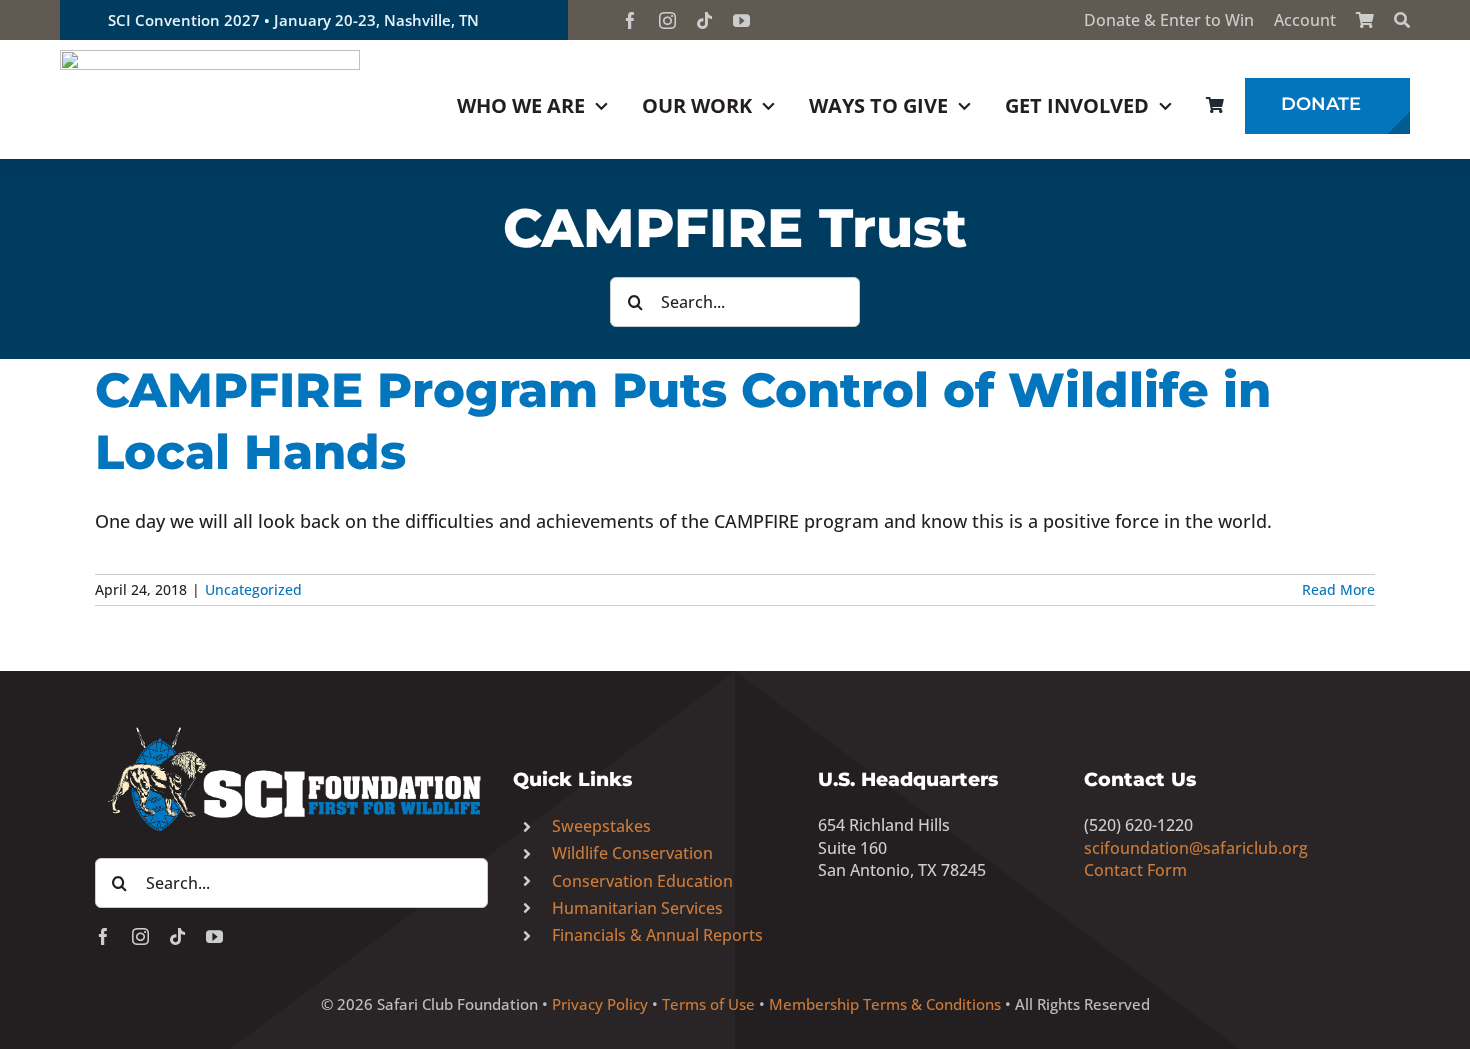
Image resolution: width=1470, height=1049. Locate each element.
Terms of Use (708, 1004)
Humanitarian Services (637, 908)
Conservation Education (642, 881)
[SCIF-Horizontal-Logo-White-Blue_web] (291, 728)
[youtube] (741, 20)
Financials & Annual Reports (657, 935)
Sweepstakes (601, 826)
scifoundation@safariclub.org (1196, 848)
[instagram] (667, 20)
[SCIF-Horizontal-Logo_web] (210, 59)
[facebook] (630, 20)
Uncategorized (253, 589)
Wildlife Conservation (632, 853)
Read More (1338, 589)
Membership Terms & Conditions (885, 1004)
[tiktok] (704, 20)
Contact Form (1135, 870)
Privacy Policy (600, 1004)
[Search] (1402, 20)
